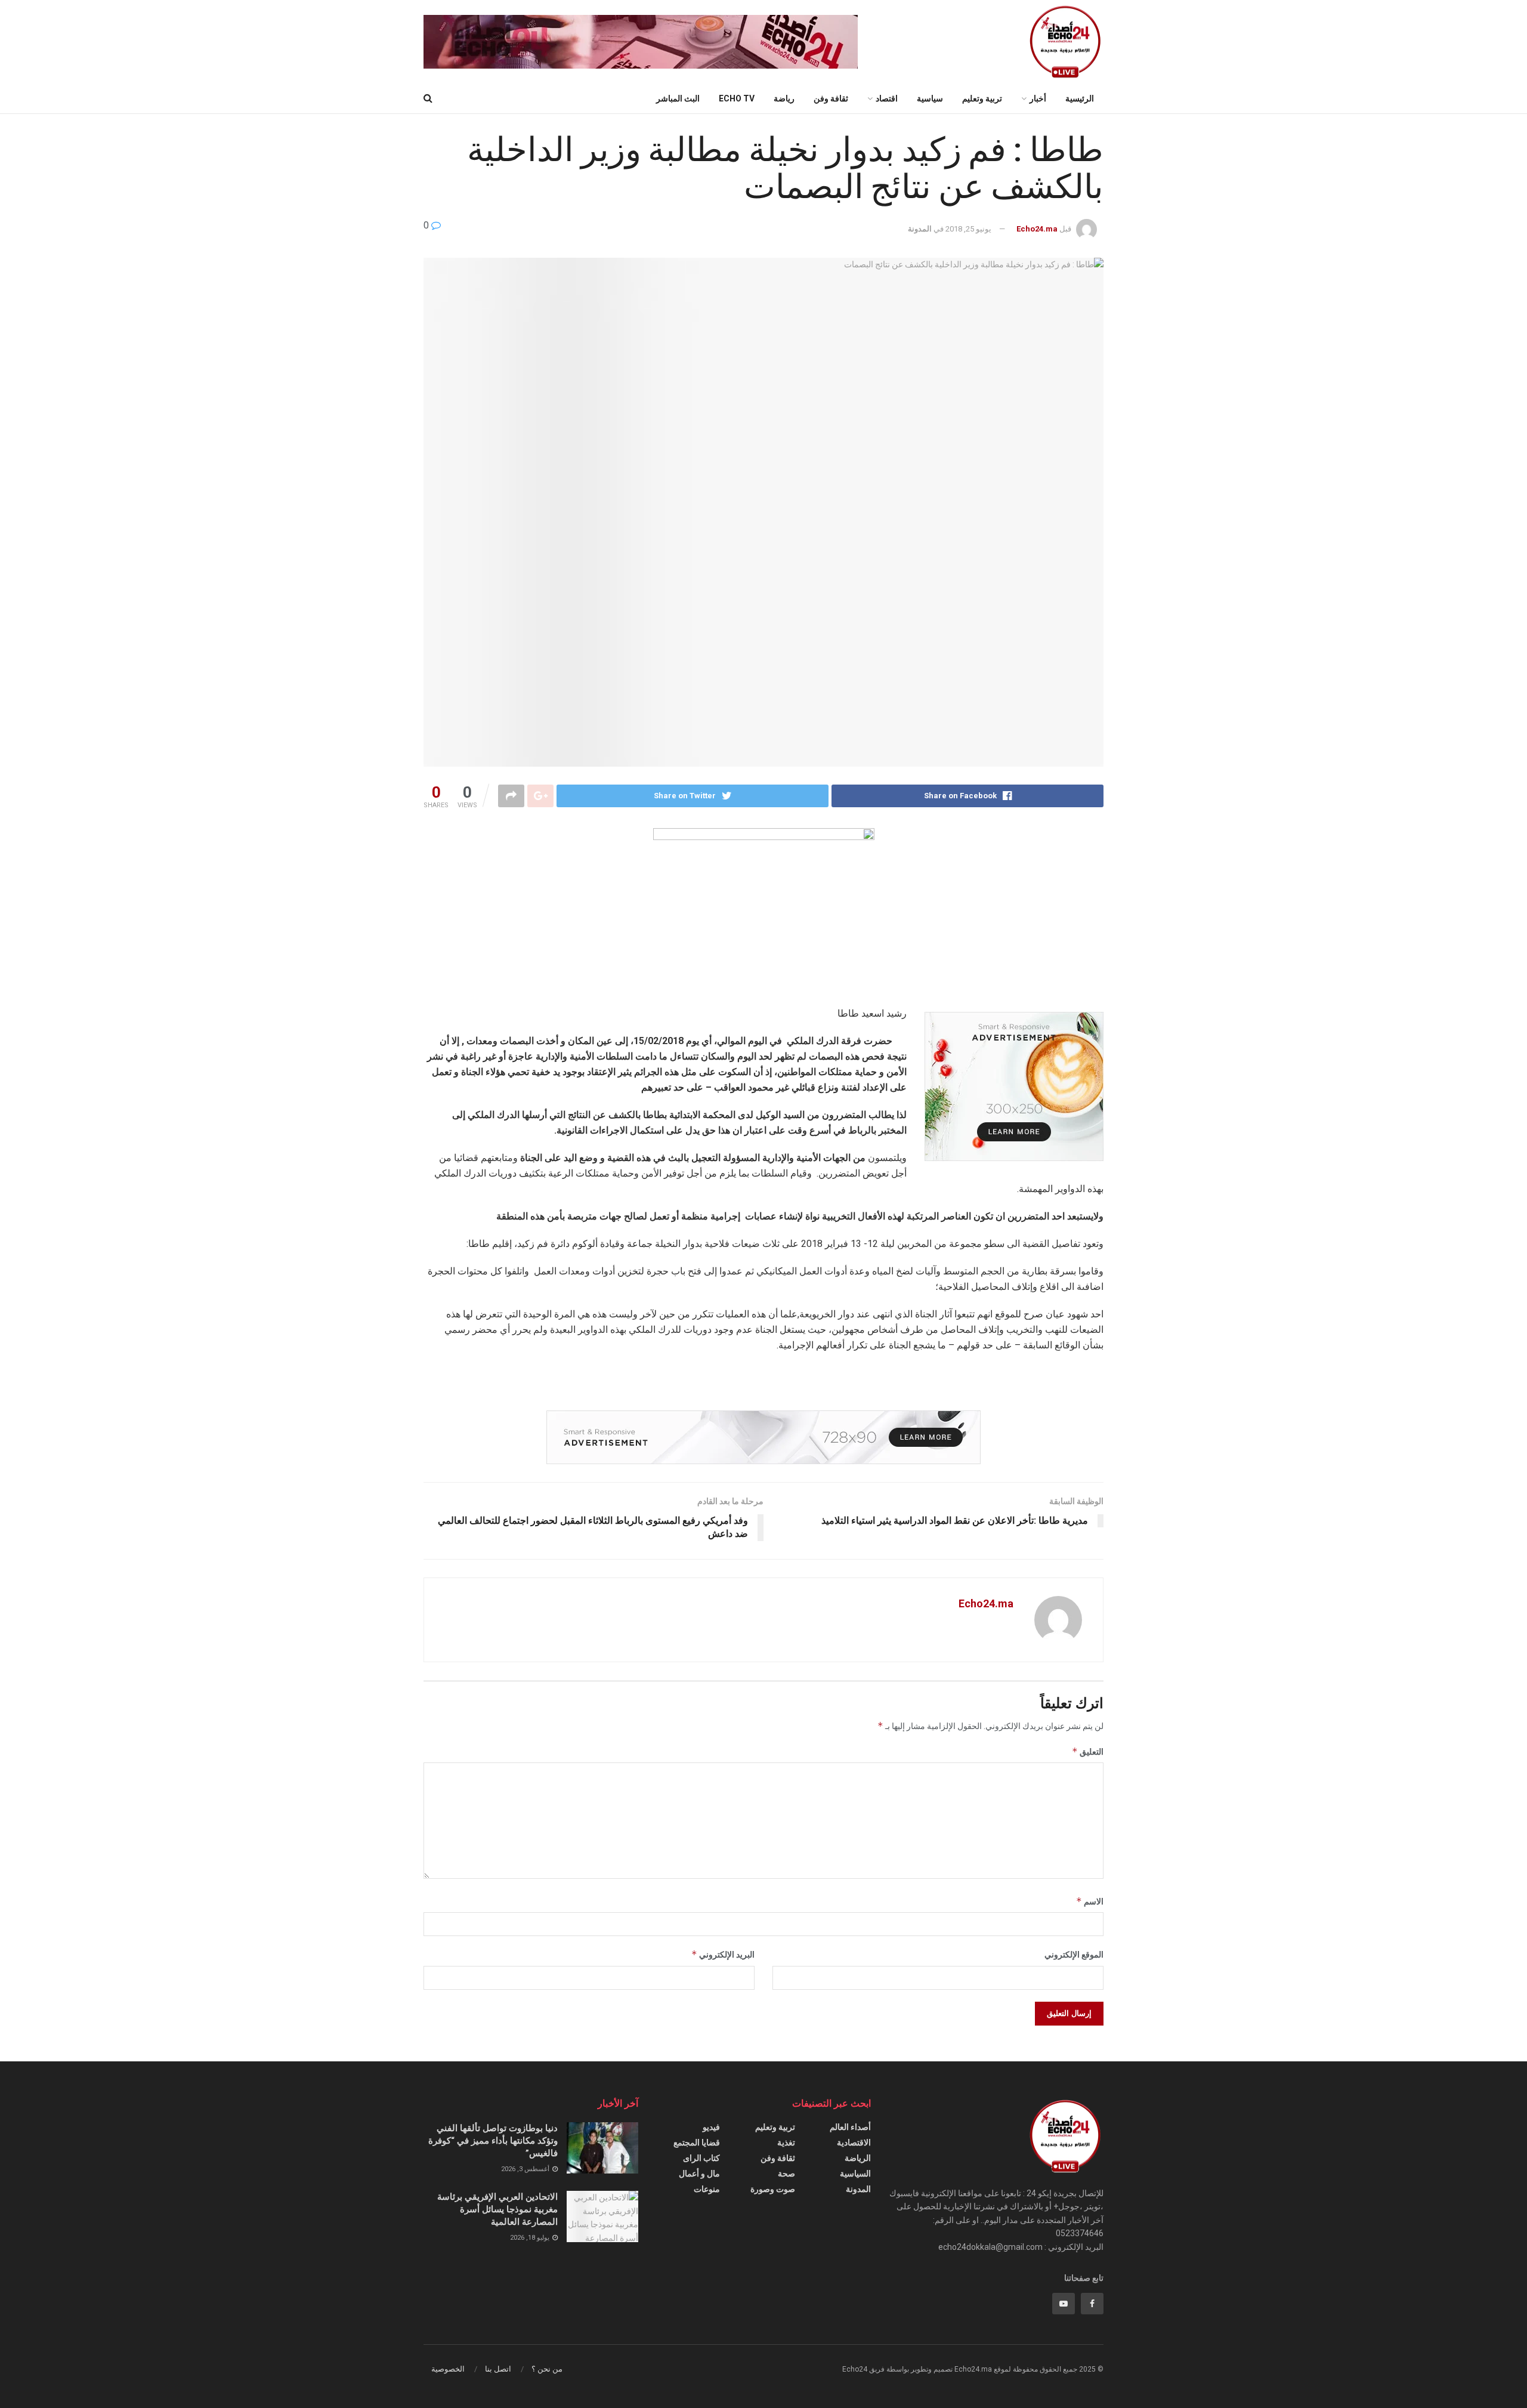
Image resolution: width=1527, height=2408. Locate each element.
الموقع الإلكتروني (1074, 1955)
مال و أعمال (699, 2174)
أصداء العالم (850, 2127)
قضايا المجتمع (697, 2142)
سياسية (930, 98)
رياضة (784, 98)
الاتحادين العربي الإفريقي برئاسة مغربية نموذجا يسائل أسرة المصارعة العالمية (497, 2209)
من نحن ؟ (547, 2369)
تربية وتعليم (982, 98)
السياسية (855, 2174)
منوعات (707, 2189)
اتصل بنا (498, 2369)
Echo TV (737, 98)
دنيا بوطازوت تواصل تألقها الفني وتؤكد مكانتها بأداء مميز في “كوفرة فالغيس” (493, 2141)
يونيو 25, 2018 (968, 229)
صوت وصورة (773, 2189)
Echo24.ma (1037, 229)
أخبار (1038, 98)
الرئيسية (1080, 98)
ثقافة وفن (831, 98)
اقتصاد (887, 98)
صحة (786, 2174)
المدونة (920, 229)
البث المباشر (678, 98)
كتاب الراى (701, 2158)
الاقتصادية (854, 2142)
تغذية (786, 2142)
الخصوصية (448, 2369)
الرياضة (858, 2158)
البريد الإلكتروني (723, 1954)
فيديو (711, 2127)
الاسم (1090, 1901)
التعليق (1088, 1751)
